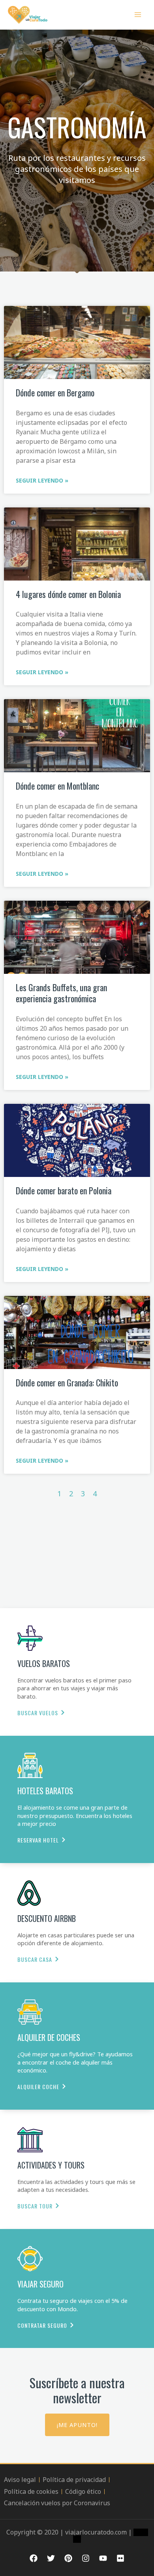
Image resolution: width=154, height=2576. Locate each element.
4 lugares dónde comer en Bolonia (68, 594)
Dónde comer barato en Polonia (64, 1190)
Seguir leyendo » (42, 480)
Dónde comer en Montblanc (57, 786)
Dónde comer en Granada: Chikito (67, 1382)
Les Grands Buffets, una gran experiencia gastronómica (61, 993)
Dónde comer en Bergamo (55, 392)
